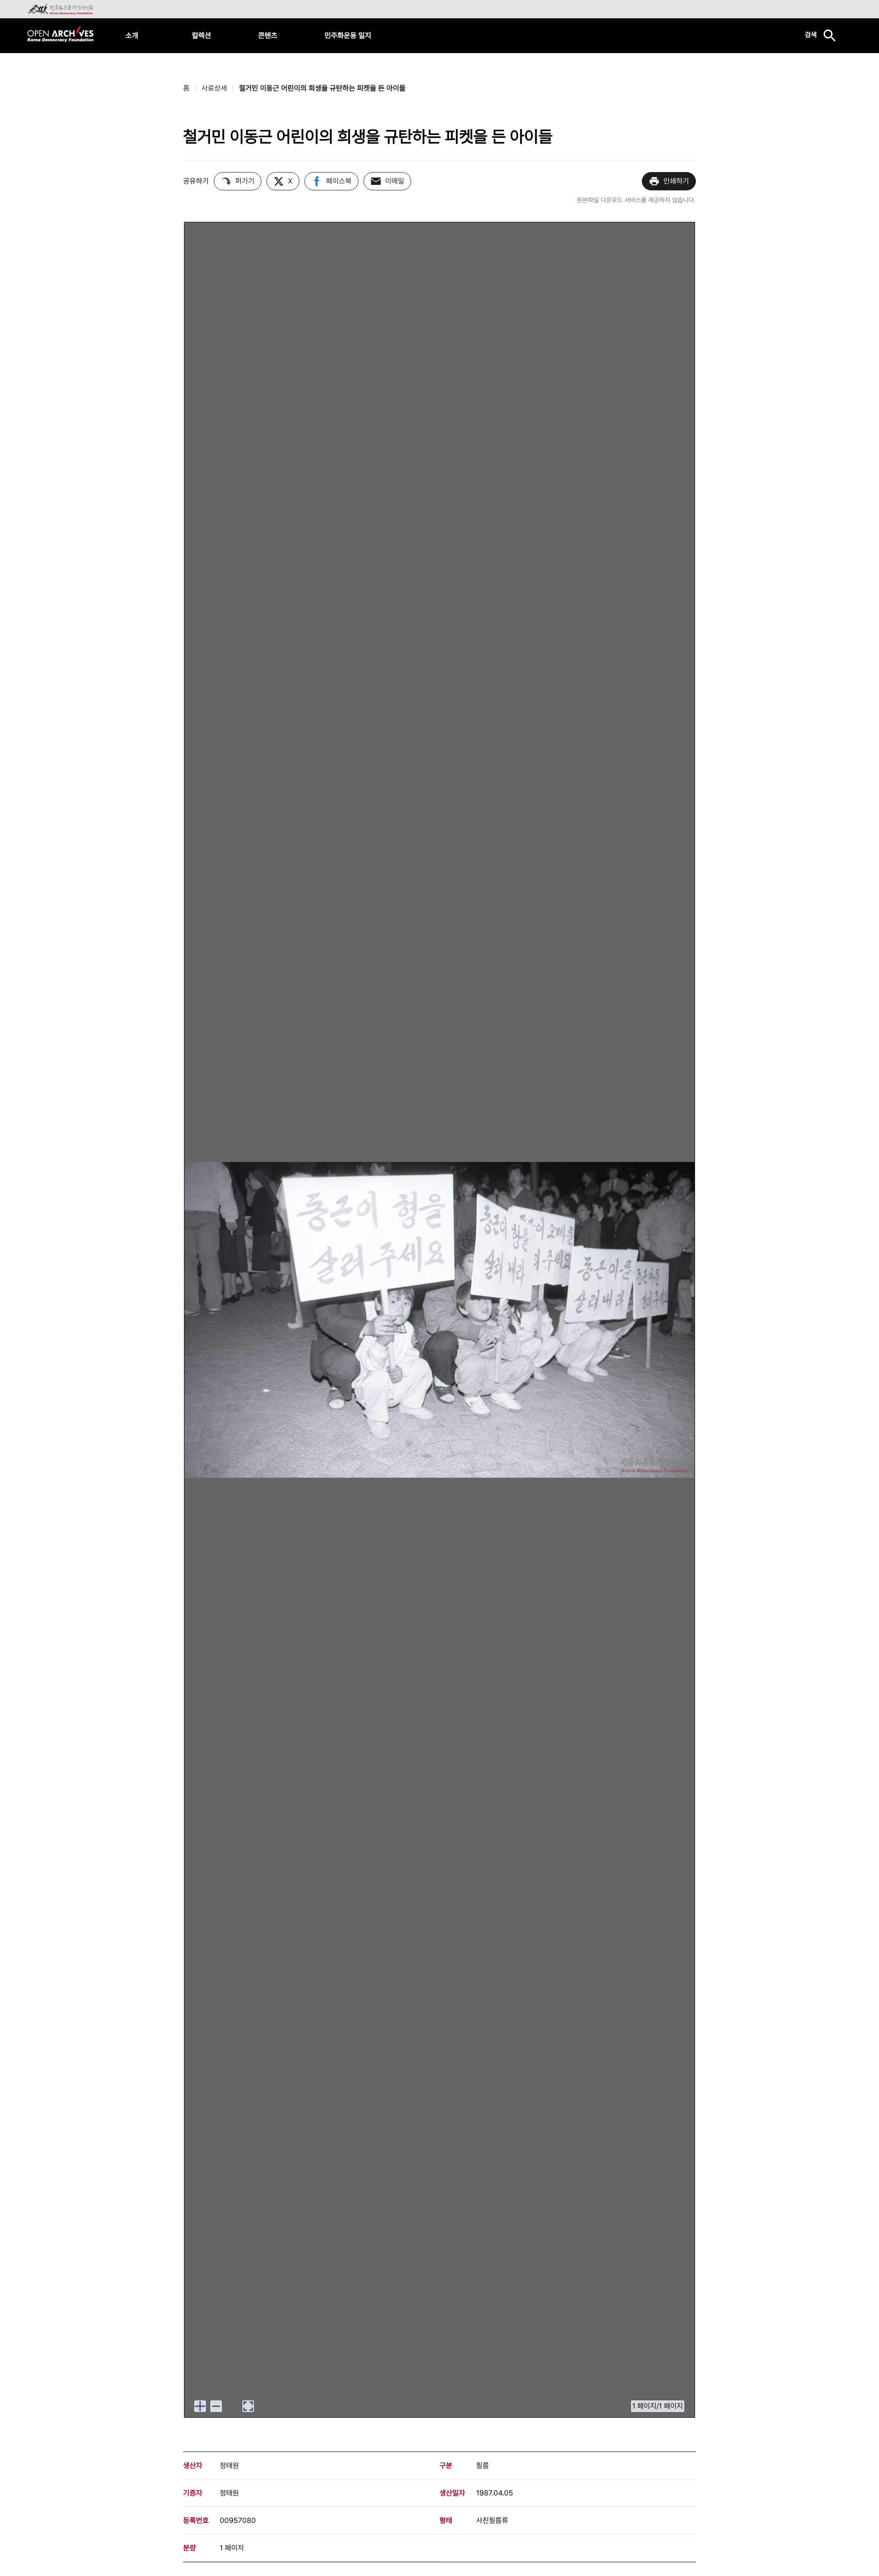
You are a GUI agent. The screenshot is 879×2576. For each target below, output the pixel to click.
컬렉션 (201, 35)
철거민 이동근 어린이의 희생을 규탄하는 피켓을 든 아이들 (322, 88)
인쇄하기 (676, 181)
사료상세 (214, 88)
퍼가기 (245, 181)
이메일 (395, 181)
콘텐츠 (268, 35)
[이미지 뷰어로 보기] (248, 2406)
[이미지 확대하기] (200, 2406)
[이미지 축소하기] (216, 2406)
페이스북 (339, 181)
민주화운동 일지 (348, 35)
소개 (132, 35)
